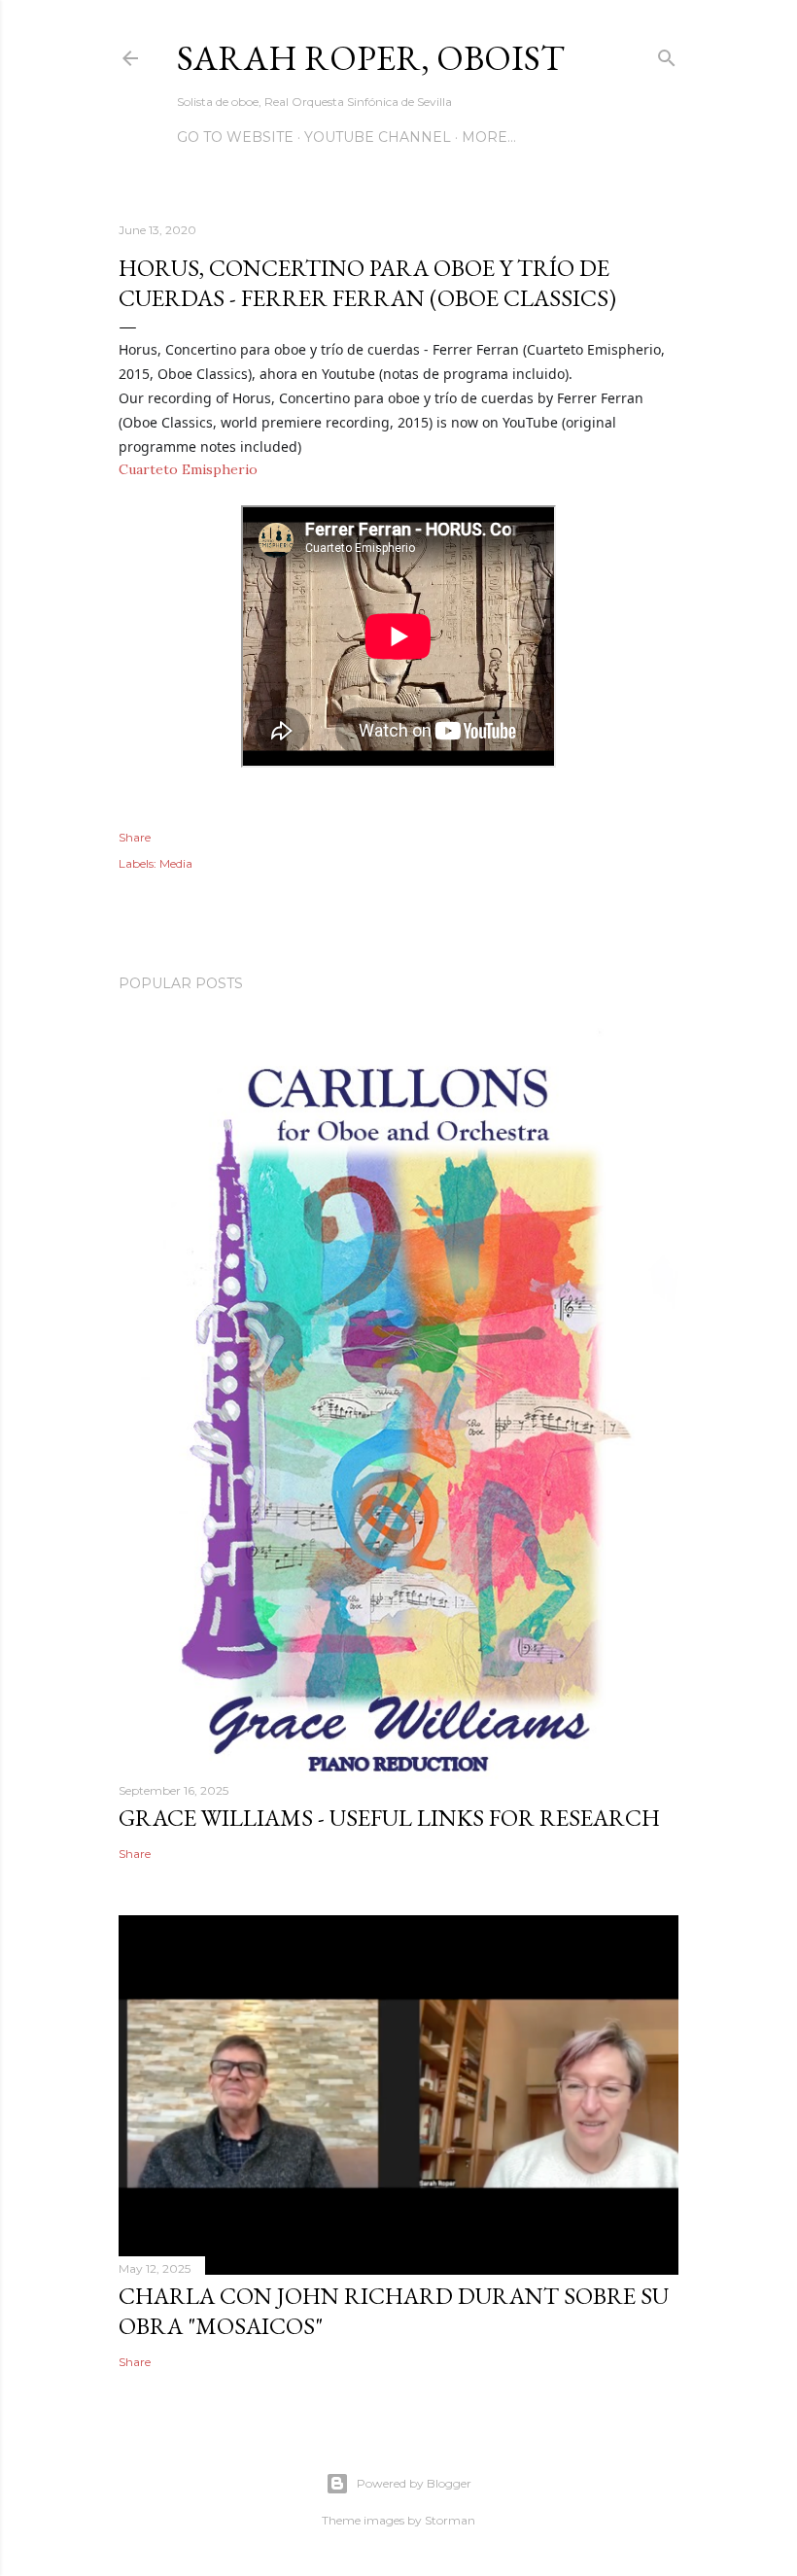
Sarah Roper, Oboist (371, 58)
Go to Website (235, 137)
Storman (450, 2520)
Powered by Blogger (414, 2483)
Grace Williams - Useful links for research (389, 1818)
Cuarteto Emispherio (188, 469)
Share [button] (135, 837)
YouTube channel (378, 137)
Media (176, 863)
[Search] (667, 54)
